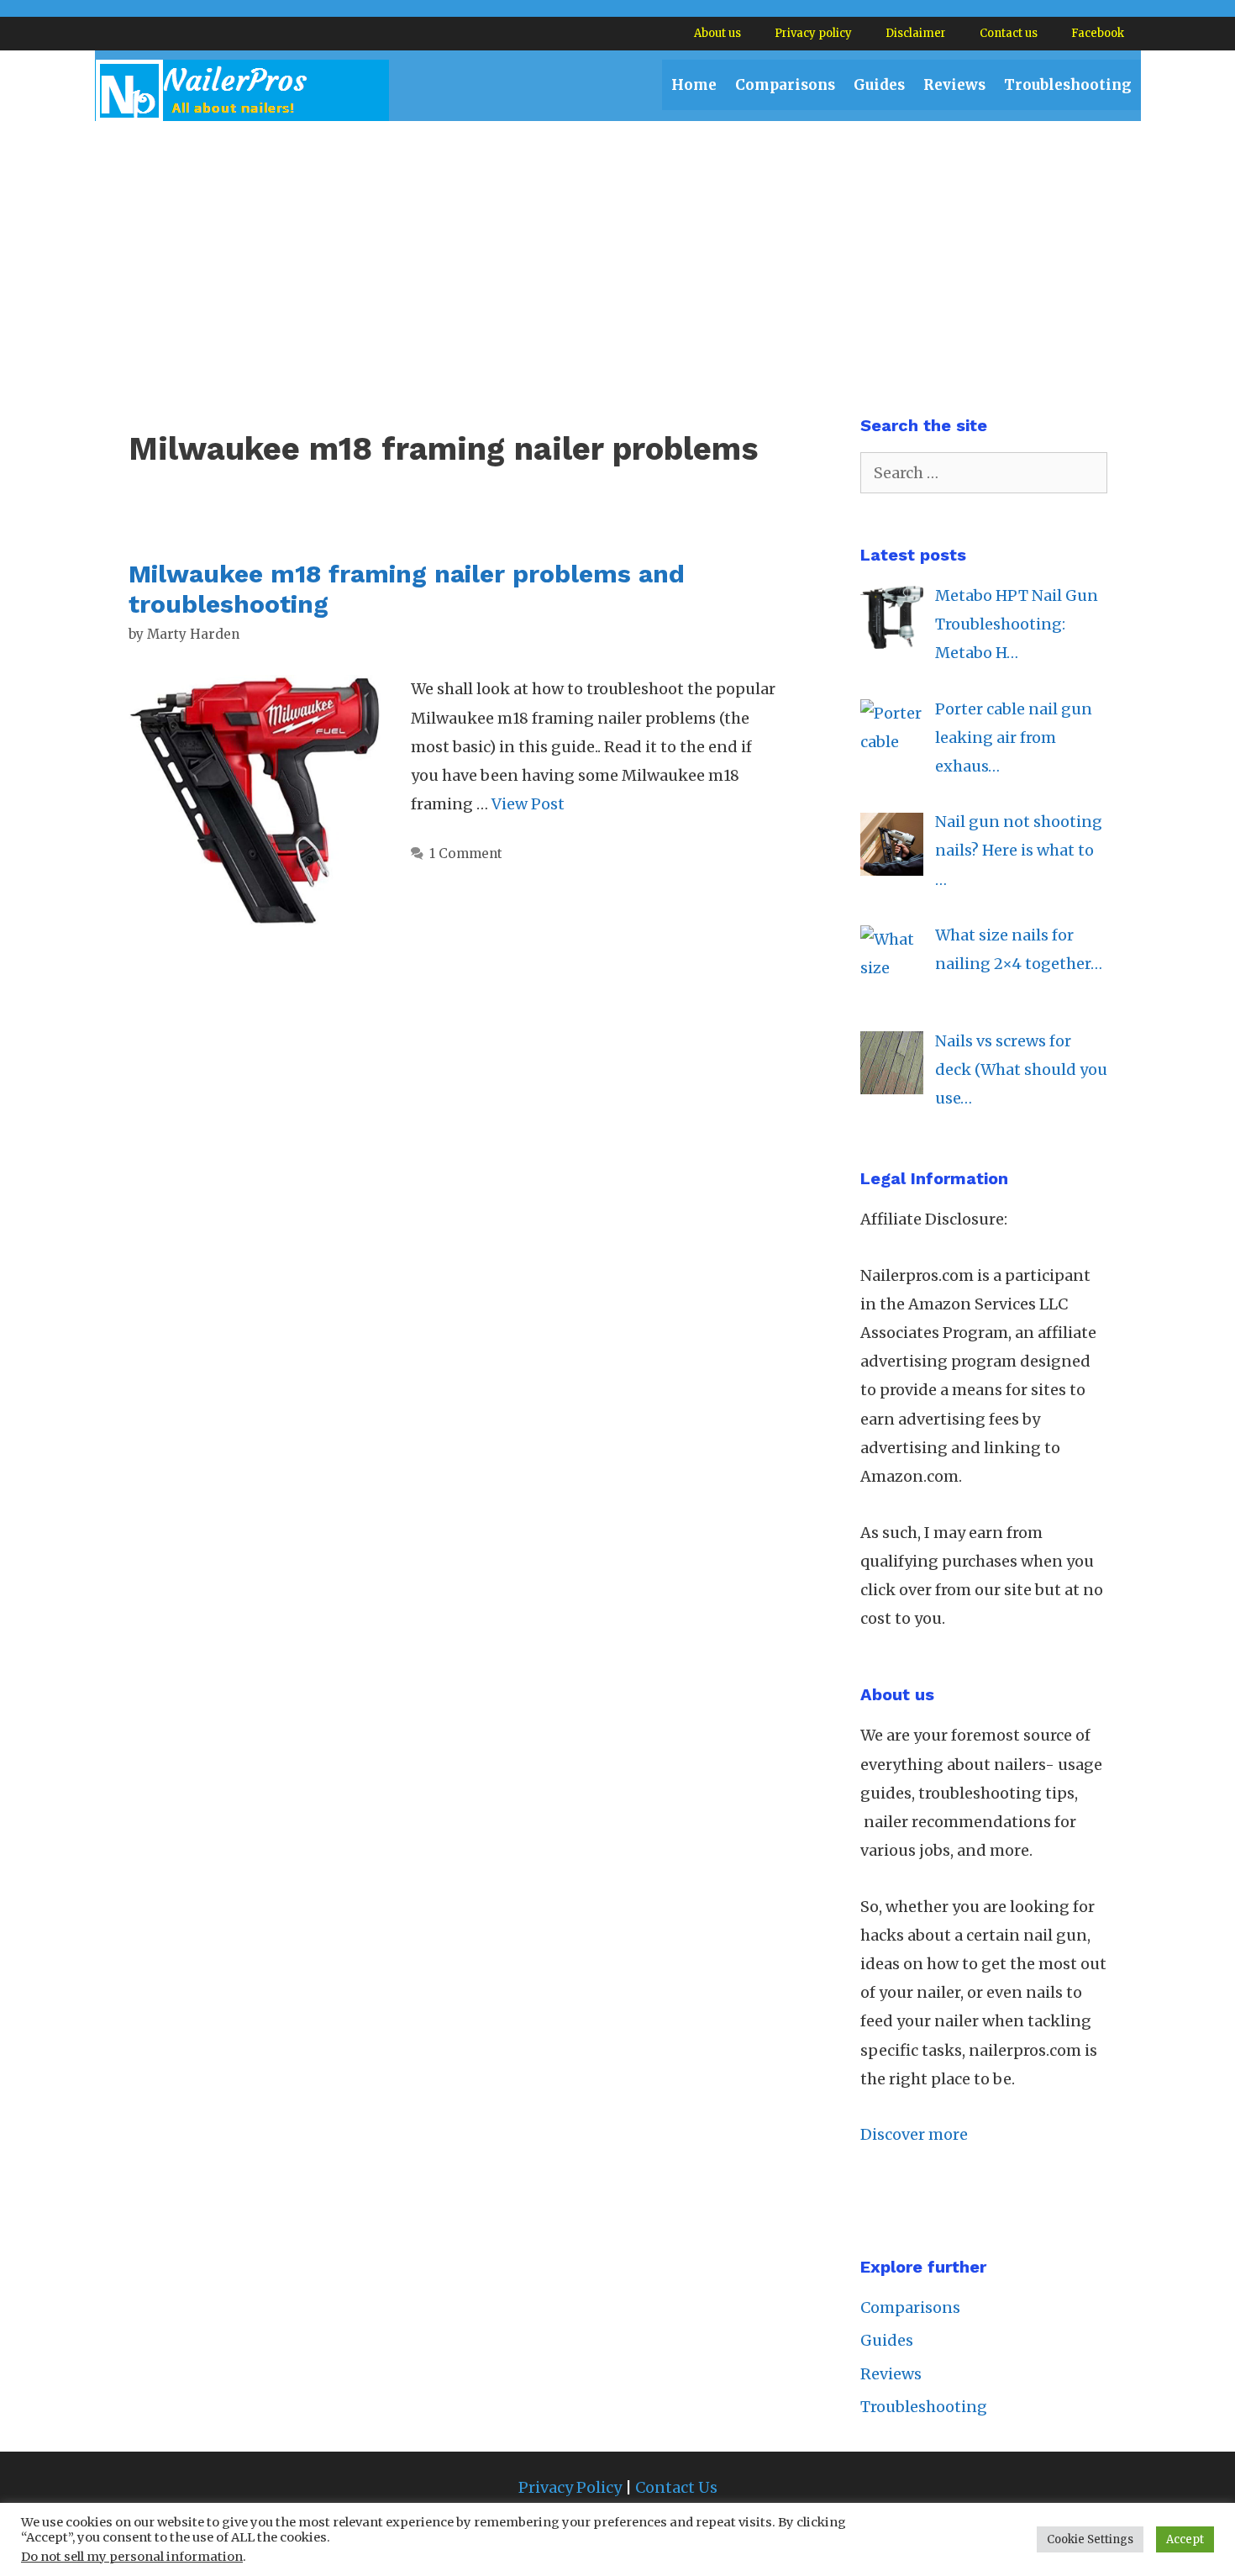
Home (694, 85)
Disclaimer (916, 33)
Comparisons (785, 85)
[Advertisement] (617, 247)
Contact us (1009, 33)
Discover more (914, 2134)
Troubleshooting (1068, 85)
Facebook (1098, 33)
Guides (879, 85)
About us (717, 33)
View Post (528, 804)
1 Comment (466, 853)
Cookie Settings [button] (1090, 2539)
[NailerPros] (242, 90)
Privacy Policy (570, 2487)
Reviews (954, 85)
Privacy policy (813, 33)
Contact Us (676, 2487)
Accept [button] (1185, 2539)
